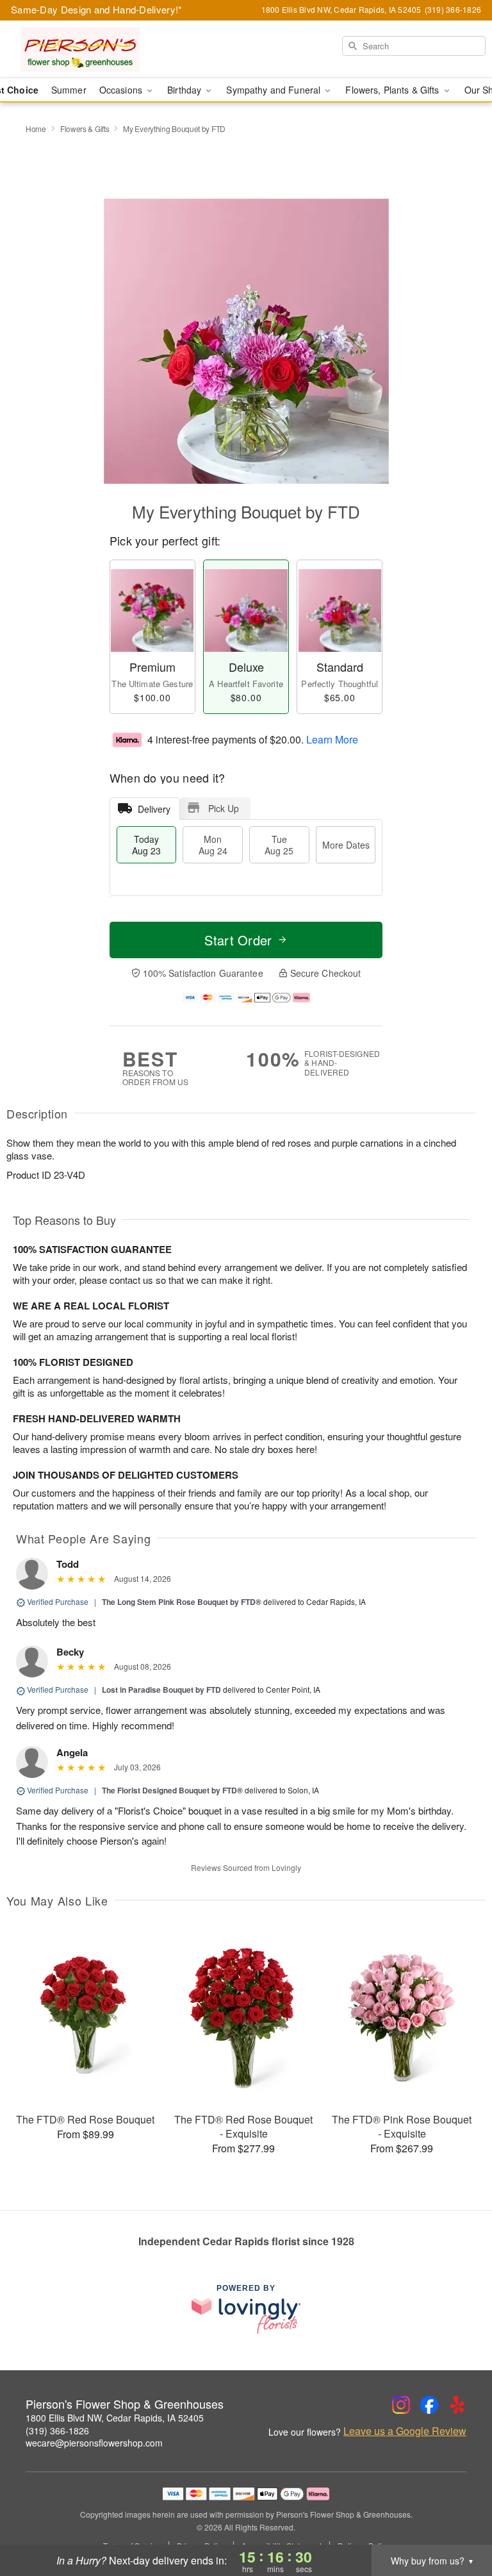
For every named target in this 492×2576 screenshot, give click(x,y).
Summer (69, 90)
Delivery (154, 809)
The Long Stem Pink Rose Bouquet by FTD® (182, 1602)
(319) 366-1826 (57, 2431)
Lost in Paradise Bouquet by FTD (161, 1690)
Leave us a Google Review (405, 2431)
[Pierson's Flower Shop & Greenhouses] (85, 49)
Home (36, 129)
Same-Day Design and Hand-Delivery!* (97, 9)
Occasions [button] (122, 90)
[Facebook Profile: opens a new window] (429, 2405)
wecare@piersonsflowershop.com (94, 2443)
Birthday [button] (185, 90)
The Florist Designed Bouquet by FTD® (172, 1790)
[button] (458, 2522)
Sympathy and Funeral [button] (275, 90)
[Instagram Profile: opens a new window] (401, 2405)
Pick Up (224, 808)
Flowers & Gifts (85, 129)
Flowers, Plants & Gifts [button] (393, 90)
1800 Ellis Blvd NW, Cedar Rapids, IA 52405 (115, 2418)
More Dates (346, 845)
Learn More (332, 739)
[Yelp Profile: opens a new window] (457, 2405)
